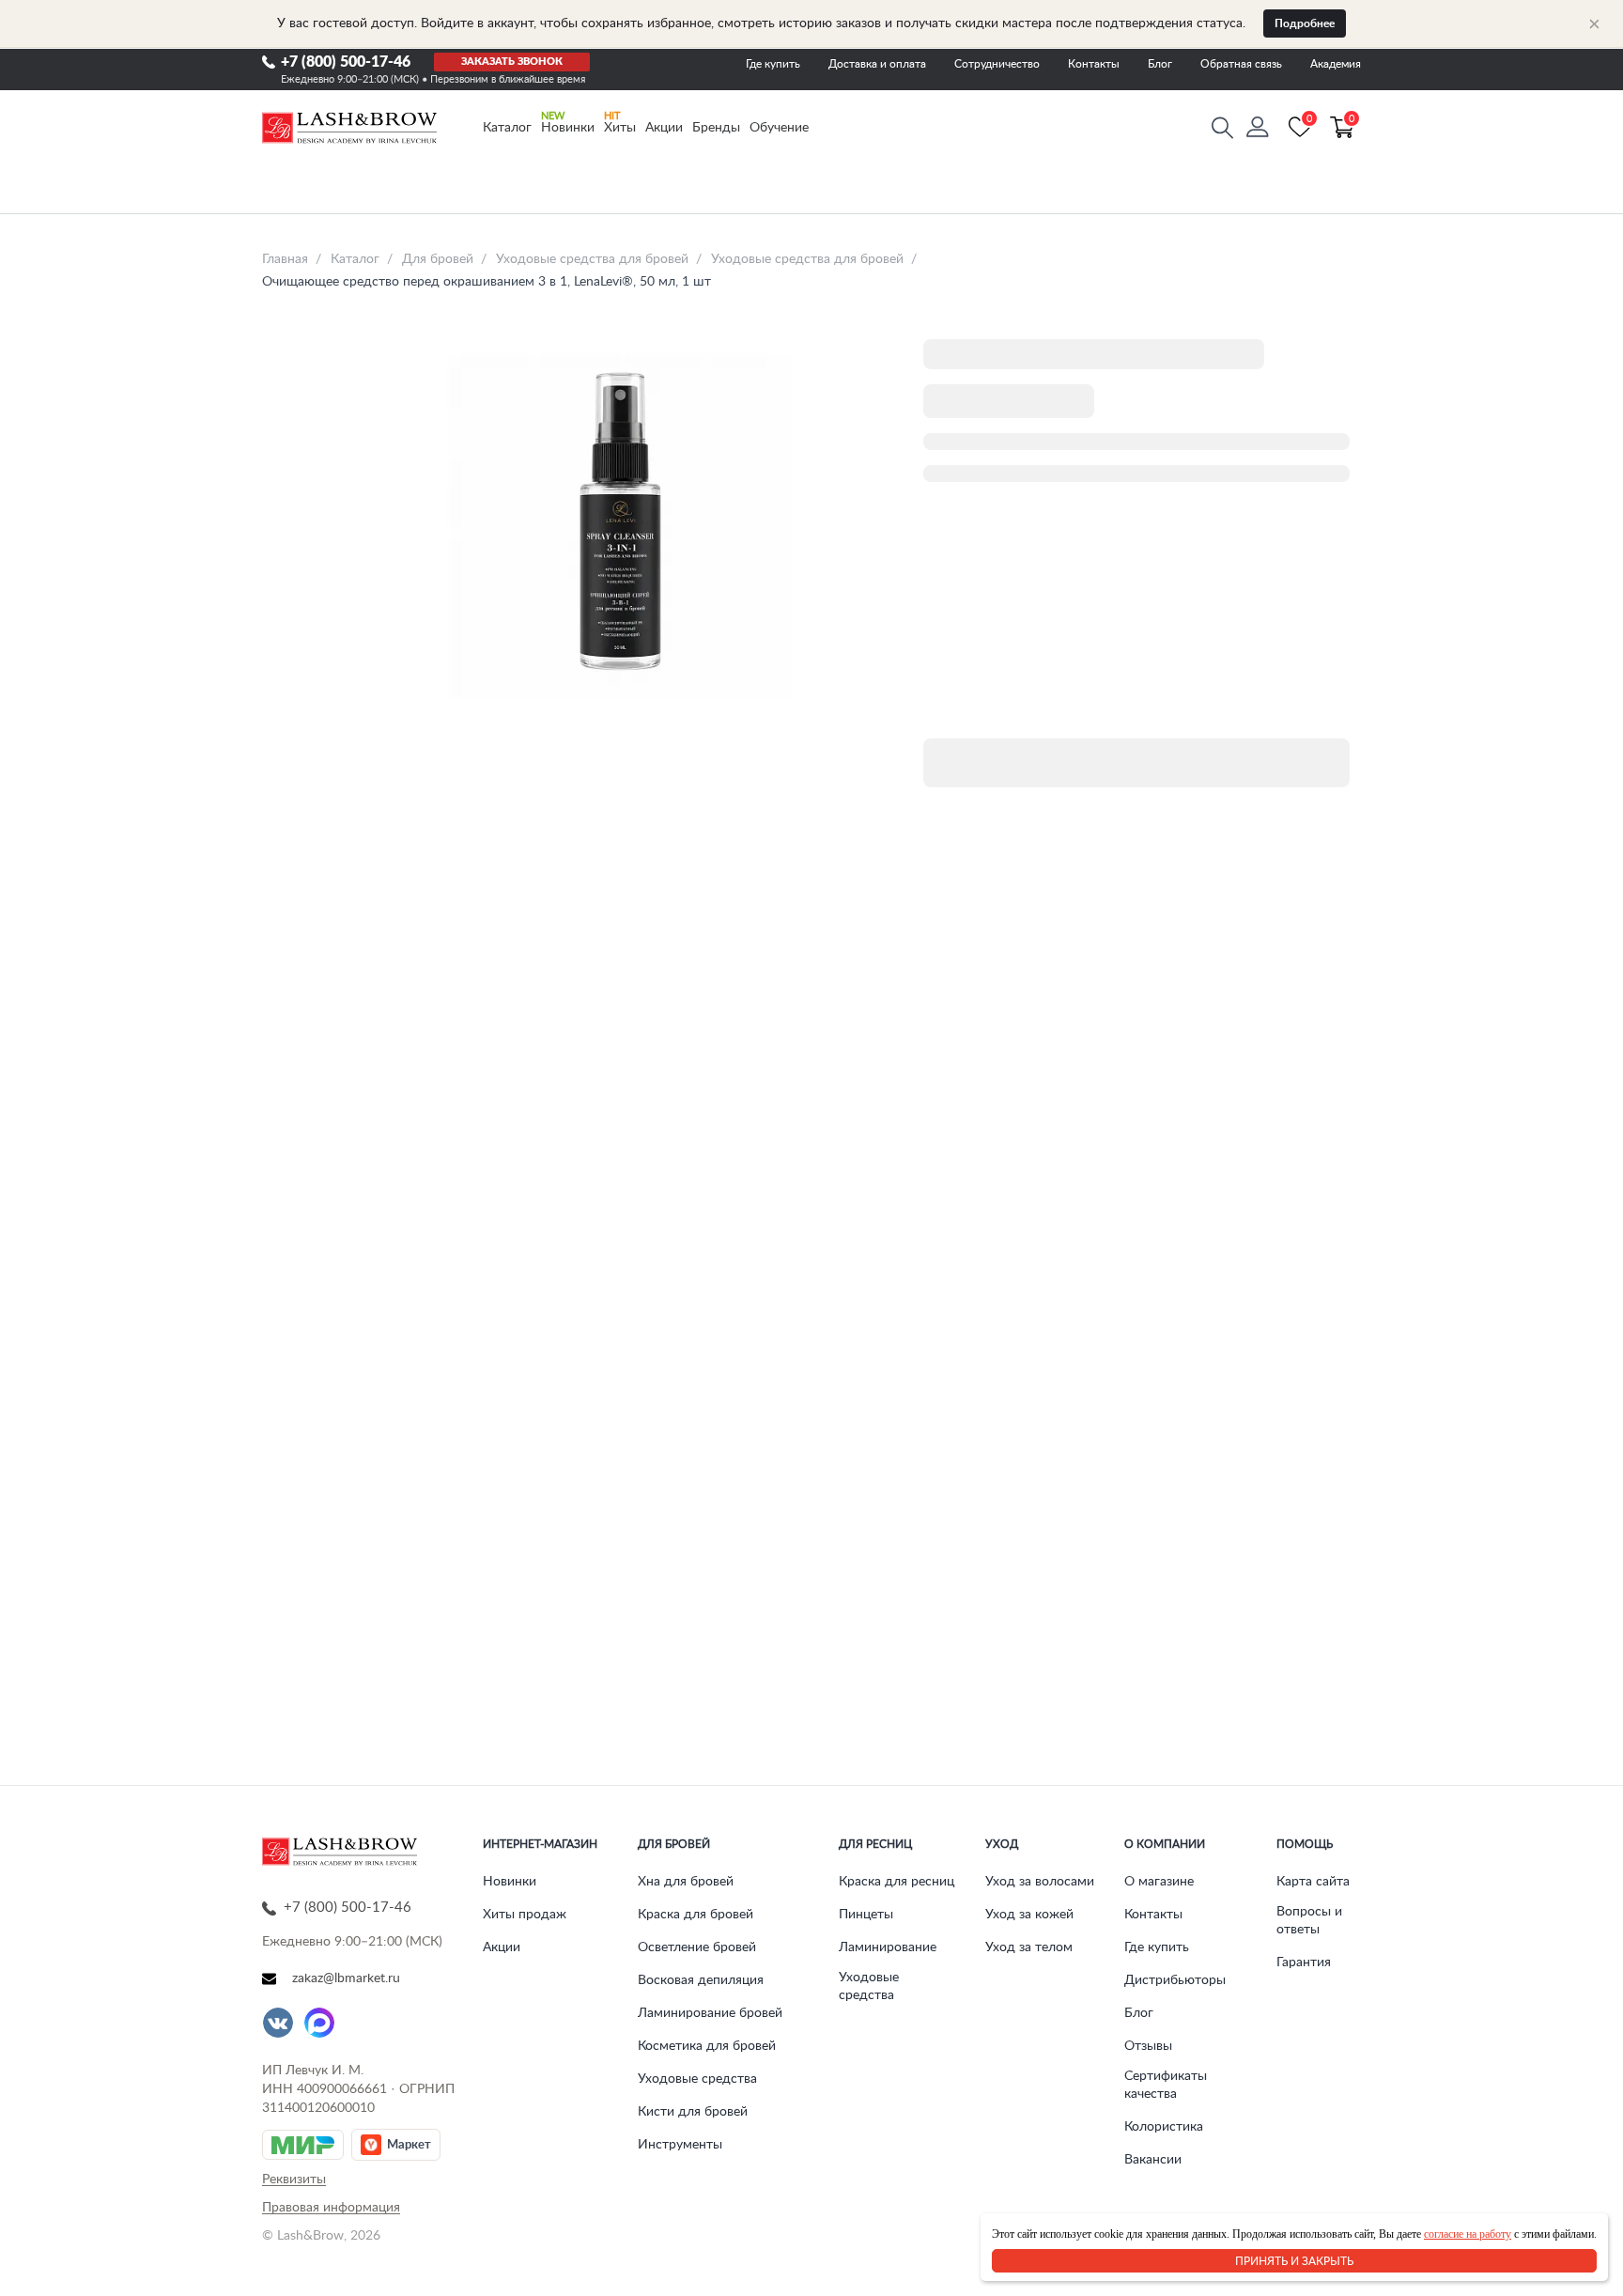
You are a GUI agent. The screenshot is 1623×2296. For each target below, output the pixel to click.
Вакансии (1153, 2160)
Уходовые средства (697, 2079)
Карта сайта (1313, 1882)
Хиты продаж (525, 1915)
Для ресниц (875, 1844)
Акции (664, 128)
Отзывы (1148, 2046)
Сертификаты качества (1166, 2085)
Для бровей (674, 1844)
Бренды (716, 128)
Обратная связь (1241, 64)
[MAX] (319, 2023)
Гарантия (1304, 1962)
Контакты (1094, 64)
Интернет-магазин (540, 1844)
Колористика (1164, 2127)
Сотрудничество (997, 64)
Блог (1160, 64)
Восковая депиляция (701, 1980)
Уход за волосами (1040, 1882)
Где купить (773, 64)
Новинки (568, 128)
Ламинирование (888, 1947)
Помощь (1305, 1844)
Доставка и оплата (877, 64)
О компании (1165, 1844)
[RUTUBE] (361, 2023)
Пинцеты (866, 1915)
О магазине (1159, 1882)
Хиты (620, 128)
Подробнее (1305, 23)
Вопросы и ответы (1309, 1921)
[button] (1258, 128)
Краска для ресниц (897, 1882)
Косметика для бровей (707, 2046)
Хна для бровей (686, 1882)
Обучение (779, 128)
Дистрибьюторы (1175, 1980)
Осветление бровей (697, 1947)
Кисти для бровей (693, 2112)
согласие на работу (1468, 2234)
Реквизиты (294, 2180)
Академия (1336, 64)
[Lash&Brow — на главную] (349, 128)
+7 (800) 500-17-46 (346, 62)
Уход (1002, 1844)
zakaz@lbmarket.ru (346, 1978)
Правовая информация (331, 2208)
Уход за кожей (1029, 1915)
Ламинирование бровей (710, 2013)
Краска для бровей (696, 1915)
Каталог (507, 128)
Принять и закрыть (1294, 2261)
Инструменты (680, 2145)
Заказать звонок (512, 62)
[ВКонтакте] (278, 2023)
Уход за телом (1029, 1947)
